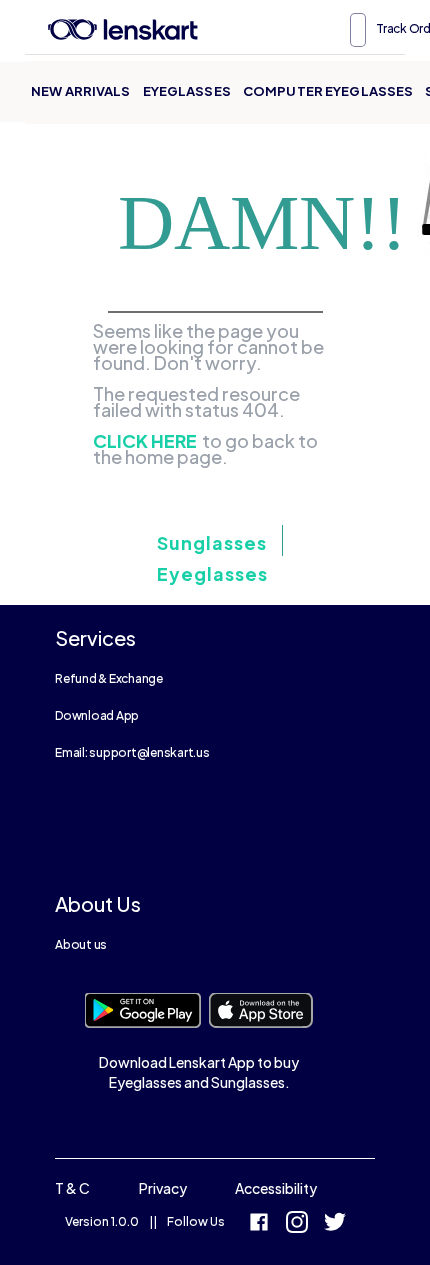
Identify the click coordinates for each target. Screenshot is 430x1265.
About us (81, 944)
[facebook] (259, 1224)
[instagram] (297, 1224)
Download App (97, 715)
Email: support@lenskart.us (132, 752)
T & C (72, 1188)
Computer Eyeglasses (328, 91)
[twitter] (335, 1224)
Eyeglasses (187, 91)
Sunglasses (212, 542)
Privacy (163, 1188)
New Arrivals (81, 91)
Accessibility (276, 1188)
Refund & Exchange (109, 678)
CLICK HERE (145, 441)
